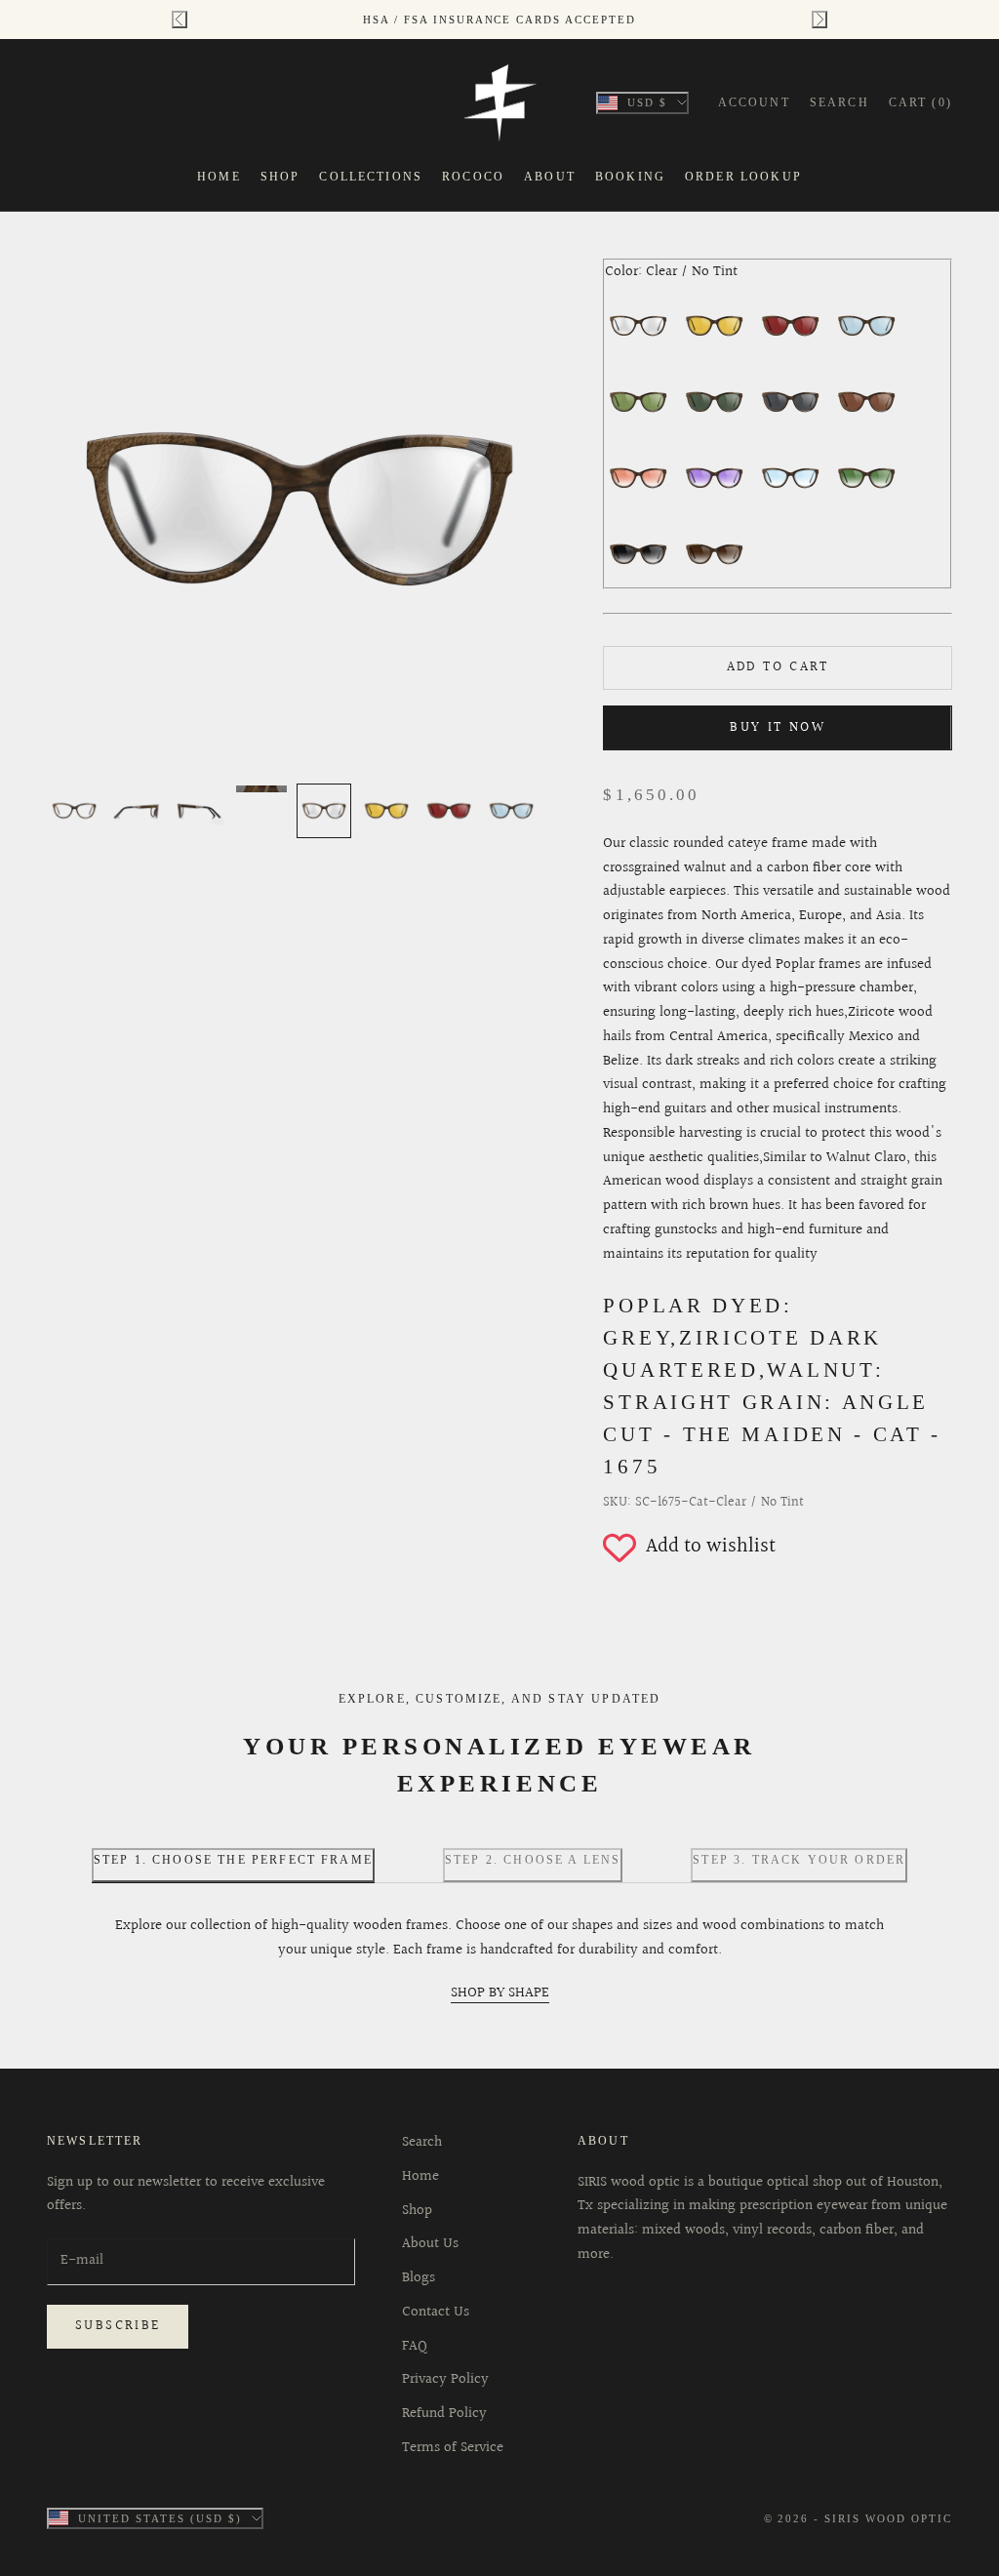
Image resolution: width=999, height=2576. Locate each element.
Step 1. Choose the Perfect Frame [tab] (233, 1860)
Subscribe (118, 2326)
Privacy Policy (445, 2379)
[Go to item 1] (74, 811)
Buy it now (778, 728)
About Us (430, 2244)
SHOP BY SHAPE (500, 1993)
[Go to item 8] (511, 811)
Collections (371, 177)
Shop (280, 177)
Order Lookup (743, 177)
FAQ (415, 2346)
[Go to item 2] (137, 811)
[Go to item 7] (449, 811)
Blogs (419, 2278)
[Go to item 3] (199, 811)
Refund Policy (444, 2414)
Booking (630, 177)
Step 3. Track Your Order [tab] (799, 1860)
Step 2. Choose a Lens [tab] (533, 1860)
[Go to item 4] (261, 789)
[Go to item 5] (324, 811)
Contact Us (436, 2312)
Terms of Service (453, 2448)
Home (219, 177)
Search (422, 2142)
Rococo (473, 177)
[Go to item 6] (386, 811)
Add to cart (778, 667)
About (550, 177)
